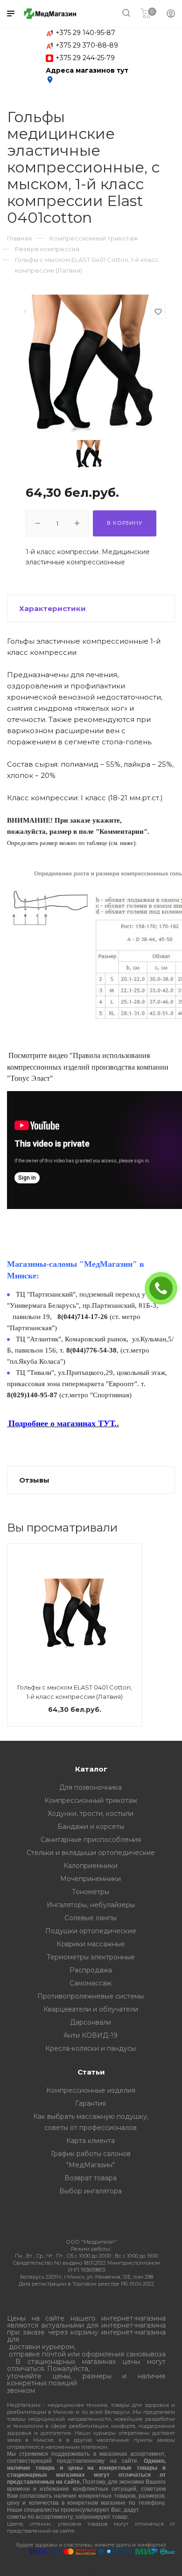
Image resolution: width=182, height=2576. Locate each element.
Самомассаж (91, 1983)
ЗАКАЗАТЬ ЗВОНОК (165, 1288)
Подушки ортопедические (91, 1931)
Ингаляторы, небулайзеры (91, 1905)
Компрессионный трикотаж (91, 1800)
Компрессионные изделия (91, 2090)
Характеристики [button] (52, 608)
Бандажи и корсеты (91, 1827)
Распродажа (91, 1970)
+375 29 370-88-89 (87, 45)
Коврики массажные (91, 1944)
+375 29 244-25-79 (85, 58)
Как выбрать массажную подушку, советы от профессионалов (91, 2122)
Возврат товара (91, 2178)
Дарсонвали (91, 2022)
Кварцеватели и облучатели (91, 2009)
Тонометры (91, 1892)
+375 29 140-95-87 (85, 33)
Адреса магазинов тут (87, 75)
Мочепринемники (91, 1879)
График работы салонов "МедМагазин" (91, 2159)
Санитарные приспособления (91, 1840)
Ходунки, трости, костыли (91, 1814)
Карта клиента (91, 2141)
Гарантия (91, 2103)
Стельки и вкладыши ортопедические (91, 1853)
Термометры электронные (91, 1957)
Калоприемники (91, 1866)
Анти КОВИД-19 (91, 2035)
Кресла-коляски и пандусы (91, 2048)
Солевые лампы (91, 1918)
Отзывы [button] (34, 1480)
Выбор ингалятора (91, 2191)
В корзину (124, 523)
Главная (19, 238)
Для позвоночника (91, 1787)
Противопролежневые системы (91, 1996)
